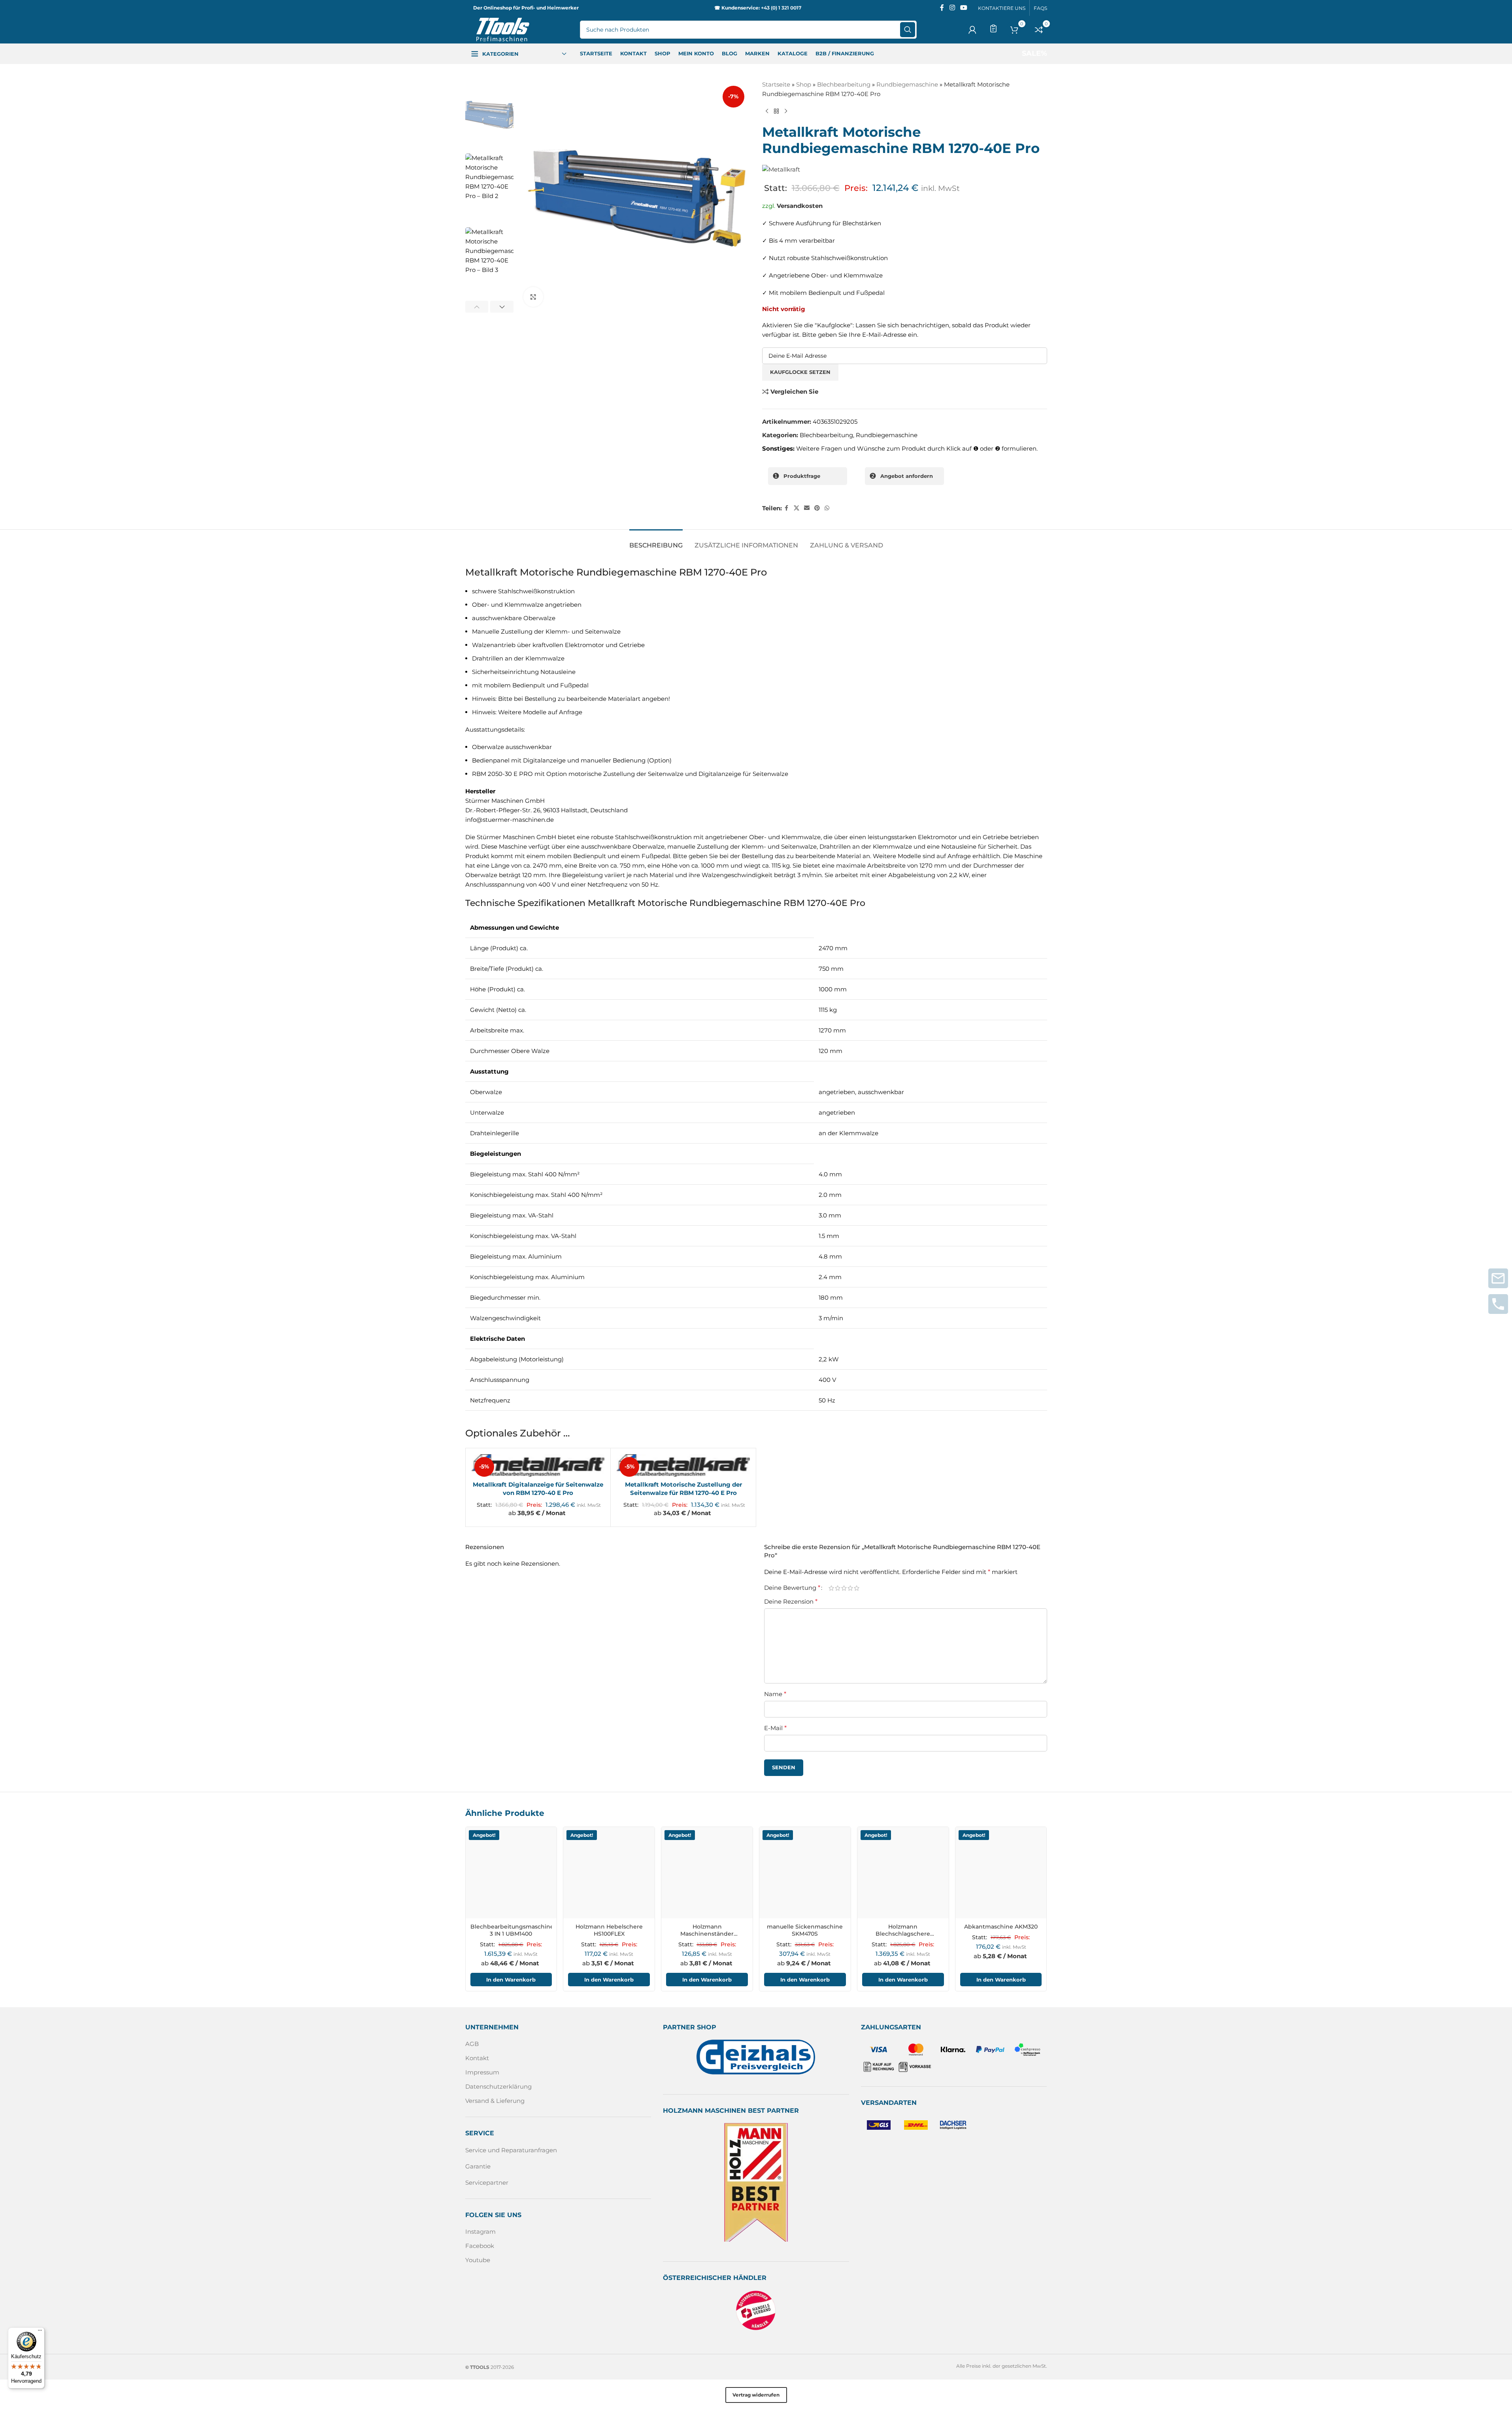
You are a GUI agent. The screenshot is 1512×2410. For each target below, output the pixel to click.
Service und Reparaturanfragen (511, 2150)
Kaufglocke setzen (800, 372)
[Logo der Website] (503, 29)
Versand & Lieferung (495, 2101)
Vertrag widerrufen (756, 2395)
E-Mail (775, 1728)
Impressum (482, 2073)
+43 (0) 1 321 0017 (781, 8)
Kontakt (477, 2058)
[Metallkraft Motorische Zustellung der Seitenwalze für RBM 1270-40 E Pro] (683, 1466)
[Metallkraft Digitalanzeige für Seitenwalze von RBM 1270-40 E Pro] (538, 1466)
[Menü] (40, 2332)
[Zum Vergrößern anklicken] (533, 297)
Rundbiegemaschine (907, 84)
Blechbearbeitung (844, 84)
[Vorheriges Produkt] (767, 111)
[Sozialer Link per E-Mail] (807, 508)
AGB (472, 2044)
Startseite (776, 84)
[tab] (656, 541)
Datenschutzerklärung (498, 2087)
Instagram (480, 2232)
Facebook (480, 2246)
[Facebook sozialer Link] (942, 8)
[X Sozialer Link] (797, 508)
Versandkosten (800, 206)
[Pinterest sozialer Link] (817, 508)
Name (775, 1694)
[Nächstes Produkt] (786, 111)
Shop (804, 84)
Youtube (478, 2260)
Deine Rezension (791, 1601)
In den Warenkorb (511, 1980)
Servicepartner (487, 2183)
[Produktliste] (993, 28)
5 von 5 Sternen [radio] (857, 1588)
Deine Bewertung (792, 1588)
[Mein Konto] (972, 30)
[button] (477, 307)
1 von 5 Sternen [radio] (831, 1588)
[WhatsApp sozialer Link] (827, 508)
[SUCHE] (908, 30)
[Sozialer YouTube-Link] (964, 8)
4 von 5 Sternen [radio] (850, 1588)
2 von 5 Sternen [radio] (838, 1588)
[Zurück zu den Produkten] (776, 111)
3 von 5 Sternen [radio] (844, 1588)
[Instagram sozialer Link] (952, 8)
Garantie (478, 2166)
